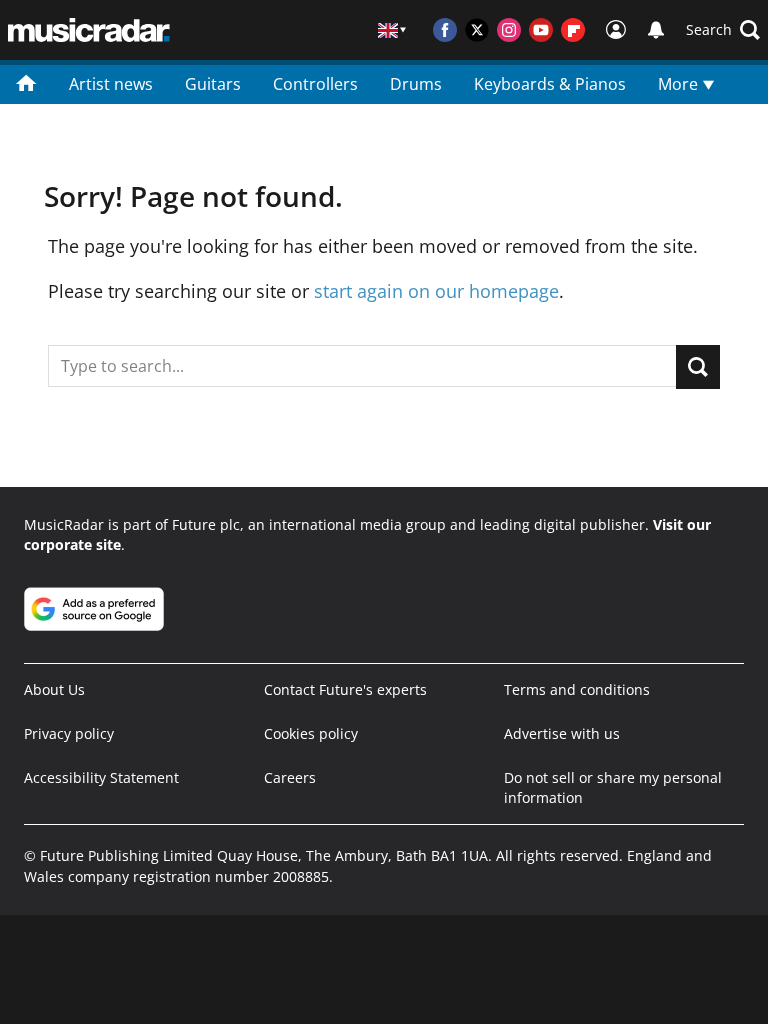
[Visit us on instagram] (509, 30)
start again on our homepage (436, 291)
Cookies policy (311, 733)
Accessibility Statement (101, 777)
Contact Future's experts (345, 689)
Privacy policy (69, 733)
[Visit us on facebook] (445, 30)
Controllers (315, 84)
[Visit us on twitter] (477, 30)
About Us (54, 689)
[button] (723, 30)
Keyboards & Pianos (550, 84)
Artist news (111, 84)
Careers (290, 777)
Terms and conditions (577, 689)
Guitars (213, 84)
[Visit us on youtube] (541, 30)
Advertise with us (562, 733)
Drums (416, 84)
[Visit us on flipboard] (573, 30)
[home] (26, 82)
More (680, 84)
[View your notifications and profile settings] (656, 30)
